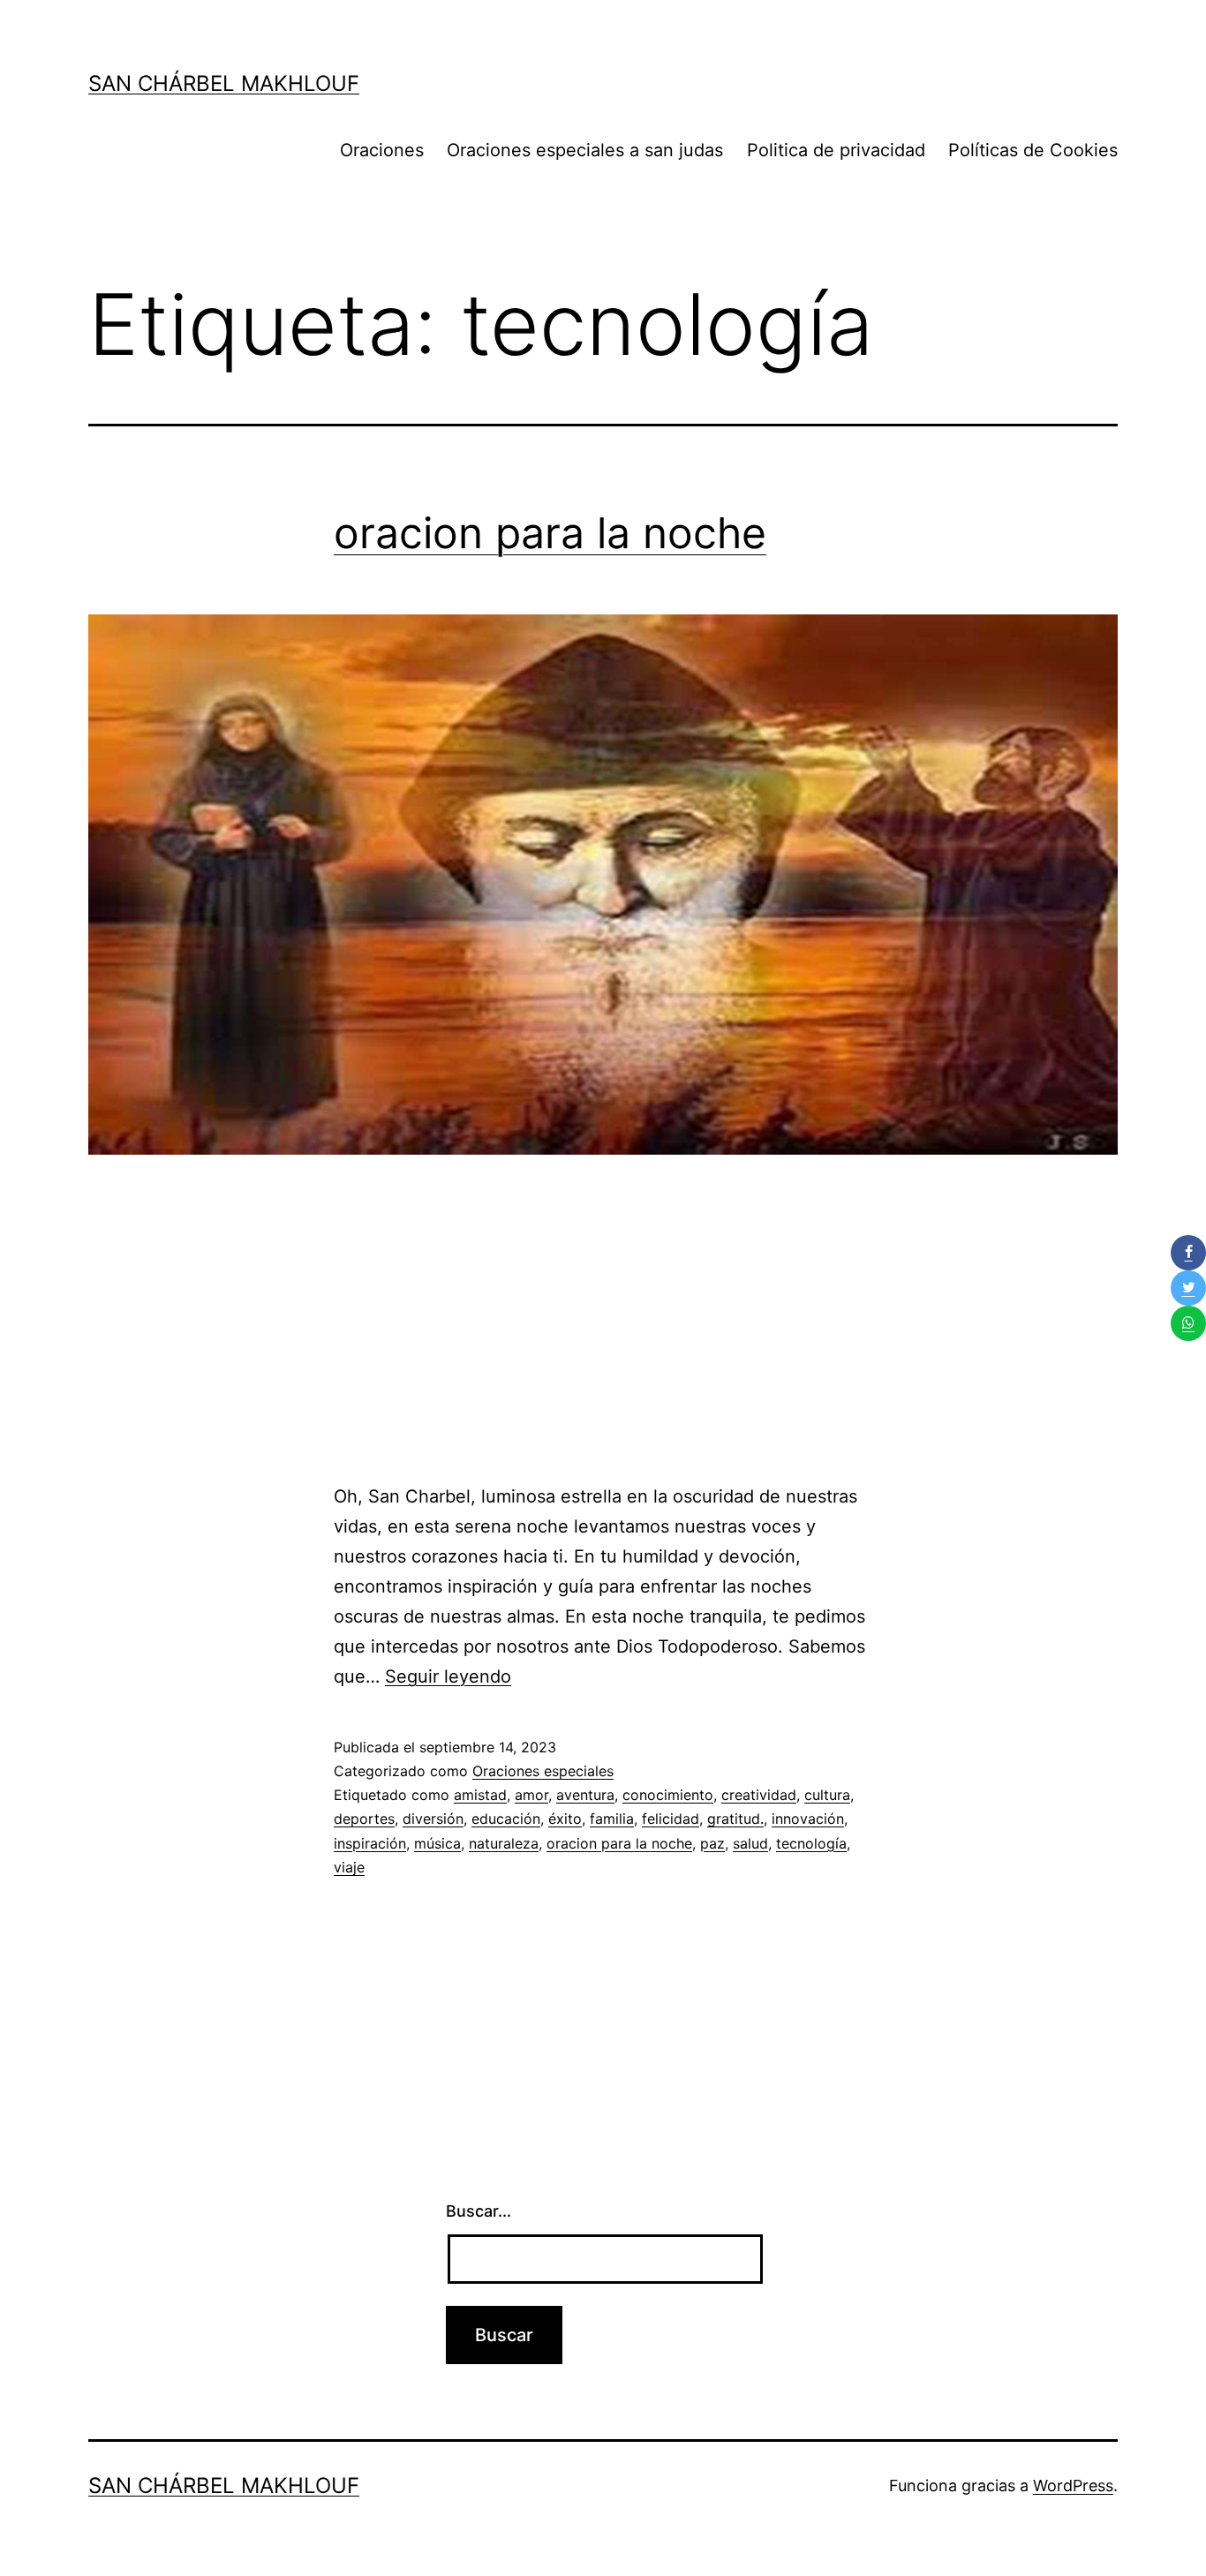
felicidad (671, 1819)
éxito (565, 1819)
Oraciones (382, 150)
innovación (808, 1819)
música (437, 1843)
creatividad (759, 1795)
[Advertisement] (603, 1331)
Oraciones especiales (543, 1771)
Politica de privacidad (836, 150)
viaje (349, 1867)
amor (531, 1795)
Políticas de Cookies (1033, 150)
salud (750, 1843)
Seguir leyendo (448, 1676)
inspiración (370, 1843)
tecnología (811, 1843)
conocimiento (668, 1795)
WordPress (1073, 2486)
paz (712, 1843)
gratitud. (735, 1819)
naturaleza (504, 1843)
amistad (480, 1795)
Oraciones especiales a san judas (585, 150)
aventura (585, 1795)
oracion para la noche (550, 533)
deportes (364, 1819)
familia (612, 1819)
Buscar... (479, 2211)
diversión (433, 1819)
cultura (827, 1795)
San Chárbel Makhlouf (224, 83)
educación (506, 1819)
